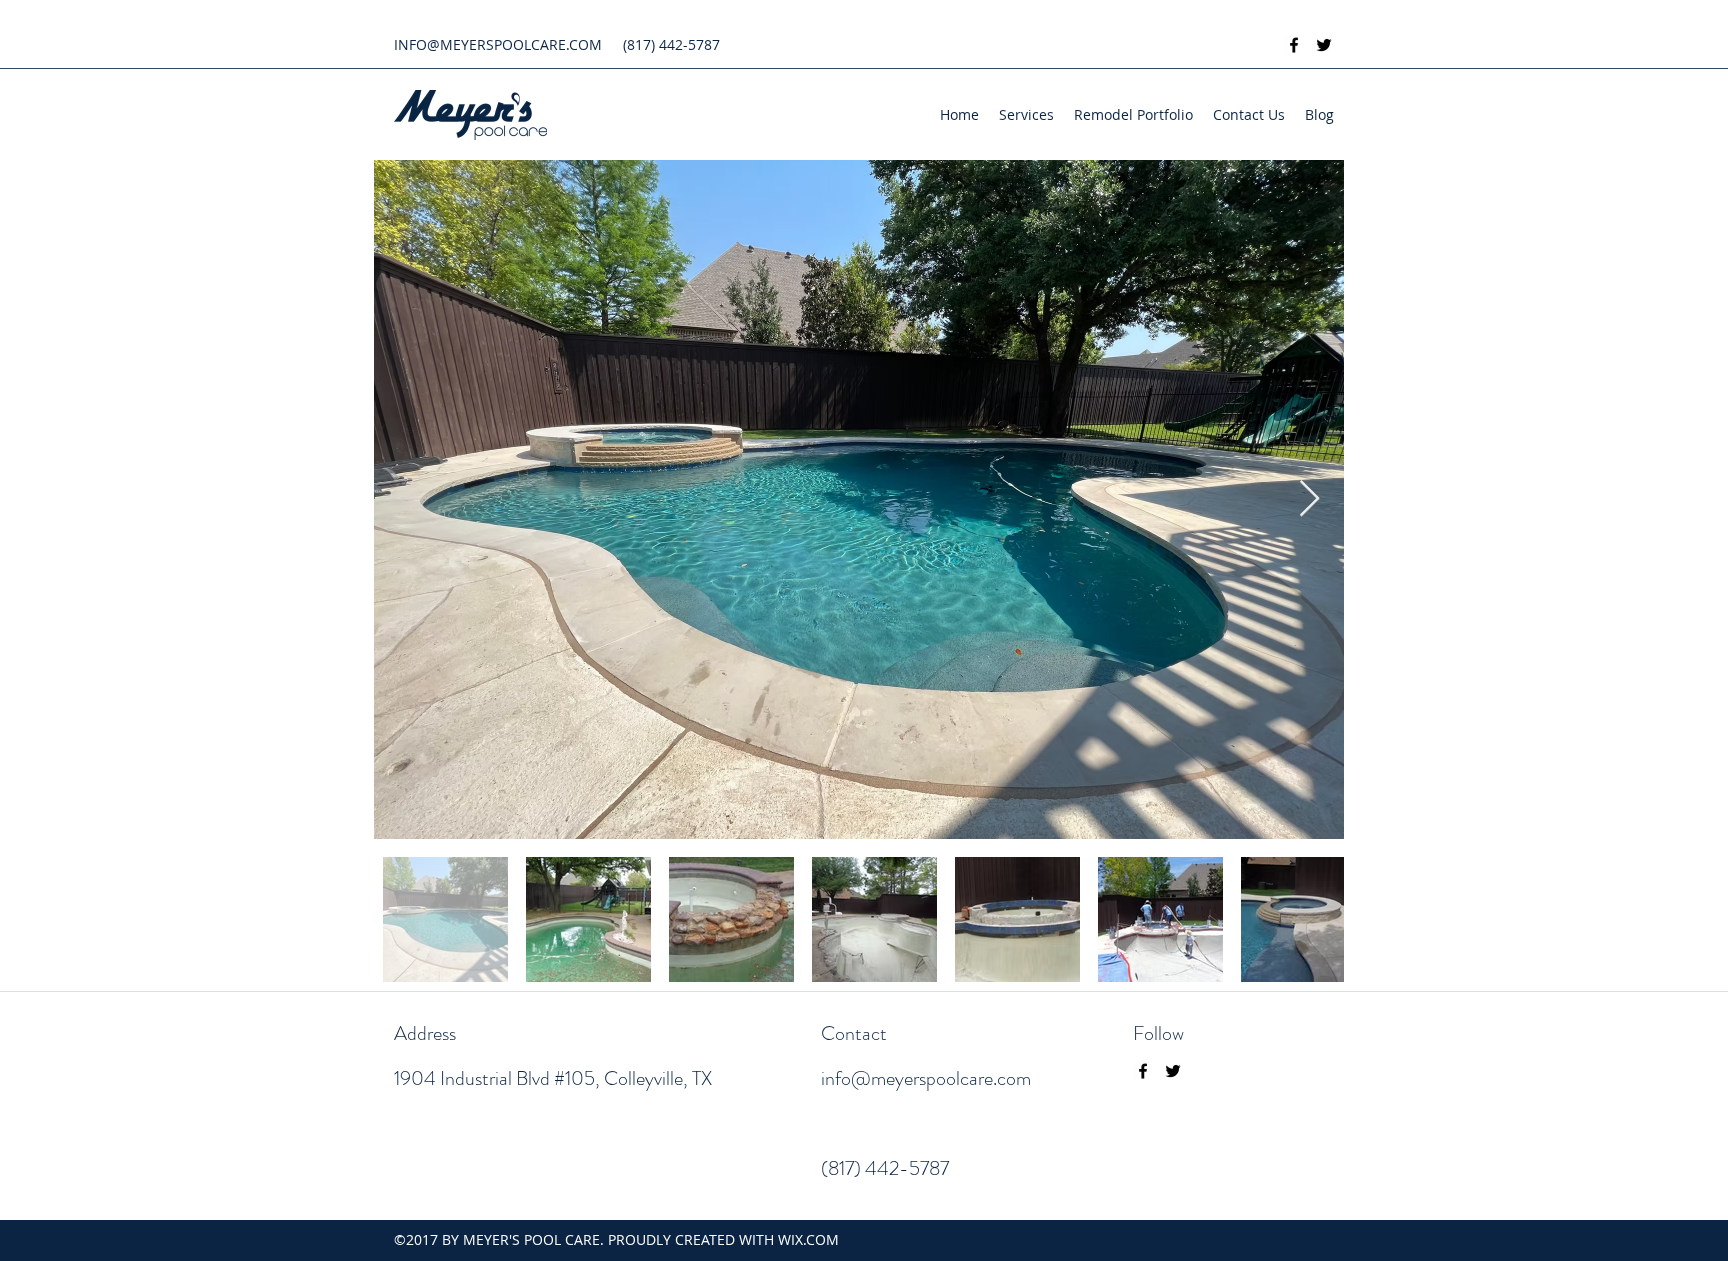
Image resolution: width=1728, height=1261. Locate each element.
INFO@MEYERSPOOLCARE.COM (498, 44)
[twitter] (1324, 45)
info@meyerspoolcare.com (926, 1078)
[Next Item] (1309, 499)
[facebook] (1294, 45)
